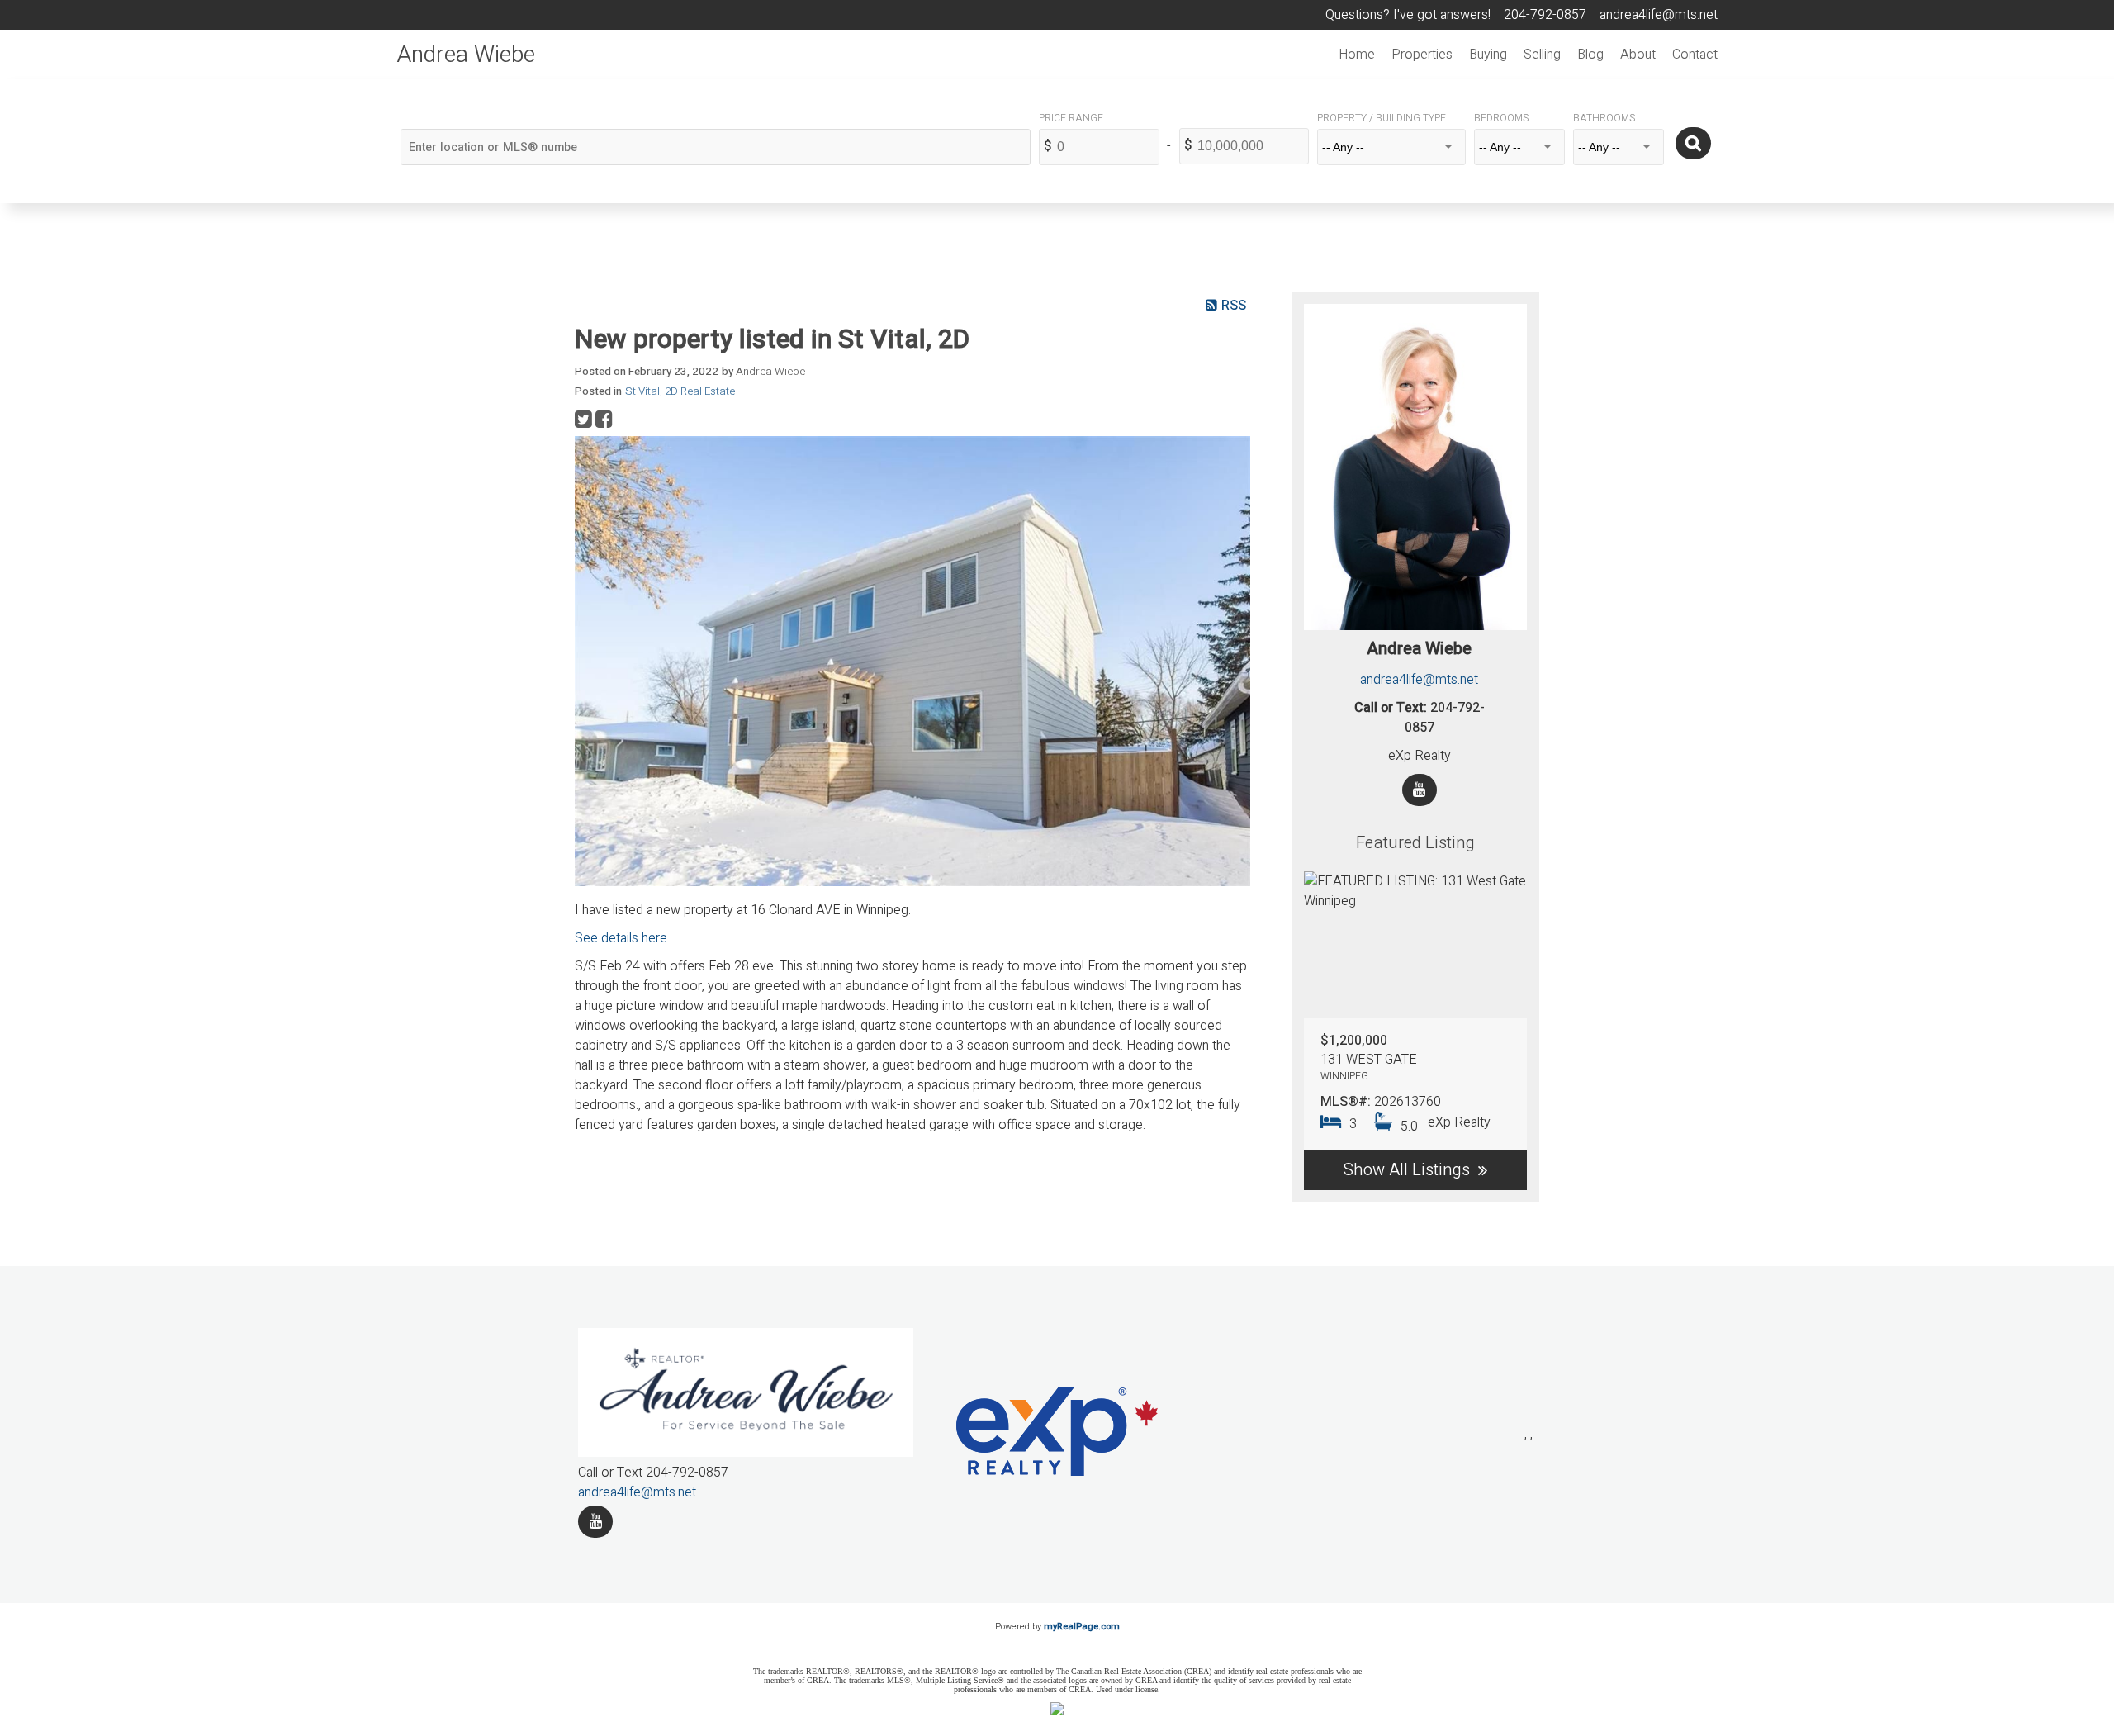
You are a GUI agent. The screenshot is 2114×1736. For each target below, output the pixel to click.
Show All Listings (1407, 1170)
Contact (1695, 55)
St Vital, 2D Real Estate (680, 391)
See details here (621, 938)
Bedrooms (1501, 118)
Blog (1590, 55)
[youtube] (595, 1522)
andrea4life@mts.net (1419, 680)
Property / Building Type (1382, 118)
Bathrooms (1604, 118)
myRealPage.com (1082, 1627)
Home (1357, 55)
